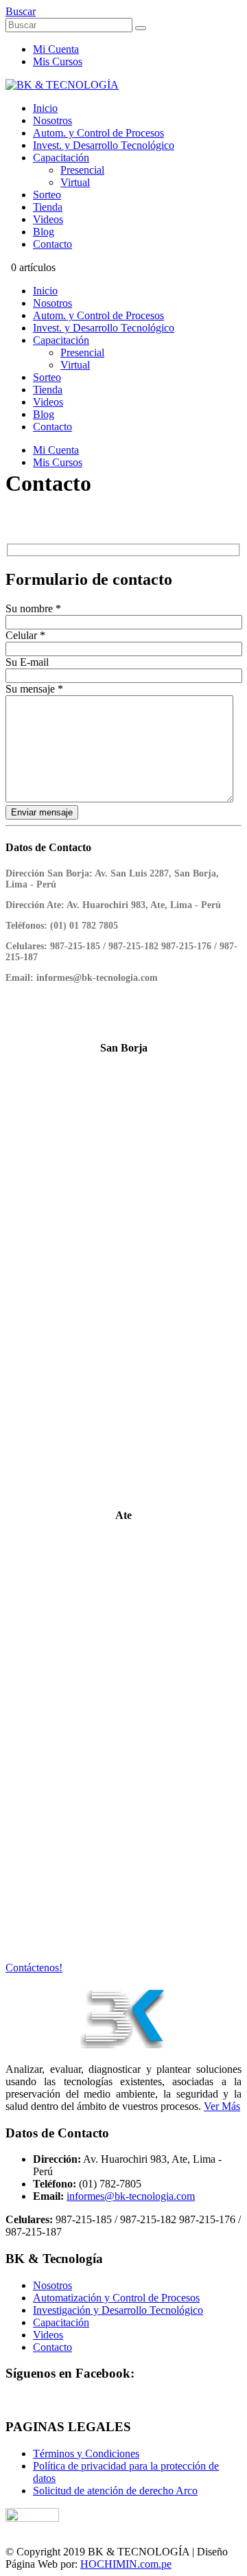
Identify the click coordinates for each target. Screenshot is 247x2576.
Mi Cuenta (56, 49)
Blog (44, 232)
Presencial (82, 170)
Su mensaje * (34, 689)
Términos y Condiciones (86, 2453)
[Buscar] (141, 28)
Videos (48, 219)
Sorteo (47, 195)
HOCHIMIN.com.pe (126, 2564)
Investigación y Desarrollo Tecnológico (118, 2310)
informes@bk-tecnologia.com (131, 2196)
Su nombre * (33, 608)
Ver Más (222, 2106)
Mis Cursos (58, 61)
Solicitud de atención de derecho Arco (115, 2491)
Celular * (25, 635)
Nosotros (52, 120)
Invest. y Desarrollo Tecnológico (104, 145)
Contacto (52, 244)
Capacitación (61, 158)
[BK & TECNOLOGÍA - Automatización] (62, 85)
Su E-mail (27, 662)
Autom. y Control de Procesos (98, 133)
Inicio (45, 108)
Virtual (75, 182)
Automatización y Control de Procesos (116, 2298)
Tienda (48, 207)
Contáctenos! (34, 1968)
